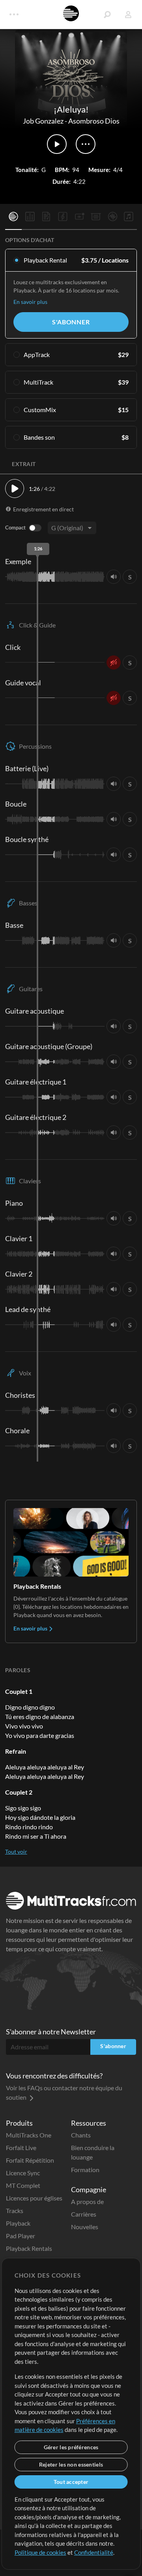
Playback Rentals (29, 2248)
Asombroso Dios (94, 121)
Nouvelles (85, 2227)
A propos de (87, 2201)
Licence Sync (23, 2173)
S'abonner (71, 322)
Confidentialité (94, 2552)
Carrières (84, 2214)
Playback (18, 2223)
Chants (81, 2135)
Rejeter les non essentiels (71, 2464)
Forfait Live (21, 2148)
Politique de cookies (40, 2552)
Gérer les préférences (71, 2447)
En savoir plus (30, 302)
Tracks (15, 2211)
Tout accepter (71, 2482)
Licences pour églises (34, 2198)
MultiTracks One (29, 2135)
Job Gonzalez (43, 121)
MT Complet (23, 2185)
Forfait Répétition (30, 2160)
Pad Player (21, 2236)
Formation (85, 2170)
